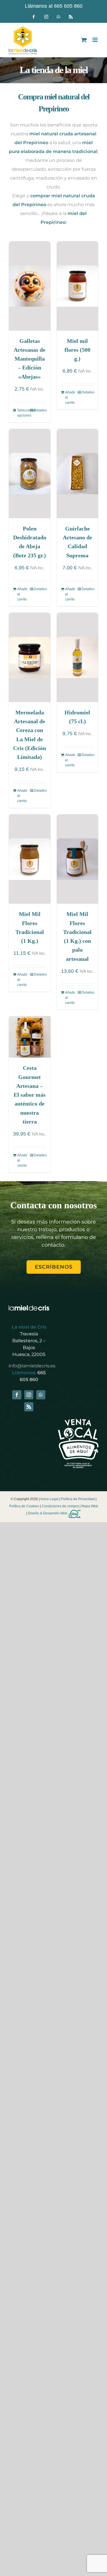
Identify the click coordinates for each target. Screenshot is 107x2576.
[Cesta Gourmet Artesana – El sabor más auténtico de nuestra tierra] (30, 1037)
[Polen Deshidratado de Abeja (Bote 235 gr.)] (30, 474)
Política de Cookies (24, 1506)
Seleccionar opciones (23, 413)
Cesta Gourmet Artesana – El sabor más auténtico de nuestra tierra (30, 1095)
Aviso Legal (49, 1499)
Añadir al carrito (70, 397)
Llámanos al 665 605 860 (54, 6)
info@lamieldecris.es (32, 1366)
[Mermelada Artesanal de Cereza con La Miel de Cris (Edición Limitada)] (30, 657)
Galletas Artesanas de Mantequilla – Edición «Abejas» (30, 359)
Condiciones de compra (60, 1506)
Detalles (40, 410)
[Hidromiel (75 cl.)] (78, 657)
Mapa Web (90, 1506)
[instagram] (29, 1395)
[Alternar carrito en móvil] (84, 40)
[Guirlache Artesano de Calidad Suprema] (78, 474)
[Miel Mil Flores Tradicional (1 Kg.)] (30, 859)
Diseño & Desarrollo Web (48, 1513)
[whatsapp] (41, 1395)
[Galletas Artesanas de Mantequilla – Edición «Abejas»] (30, 286)
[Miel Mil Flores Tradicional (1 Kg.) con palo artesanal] (78, 859)
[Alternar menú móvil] (95, 40)
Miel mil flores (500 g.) (77, 350)
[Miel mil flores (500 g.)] (78, 286)
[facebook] (17, 1395)
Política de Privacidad (78, 1499)
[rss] (29, 1407)
